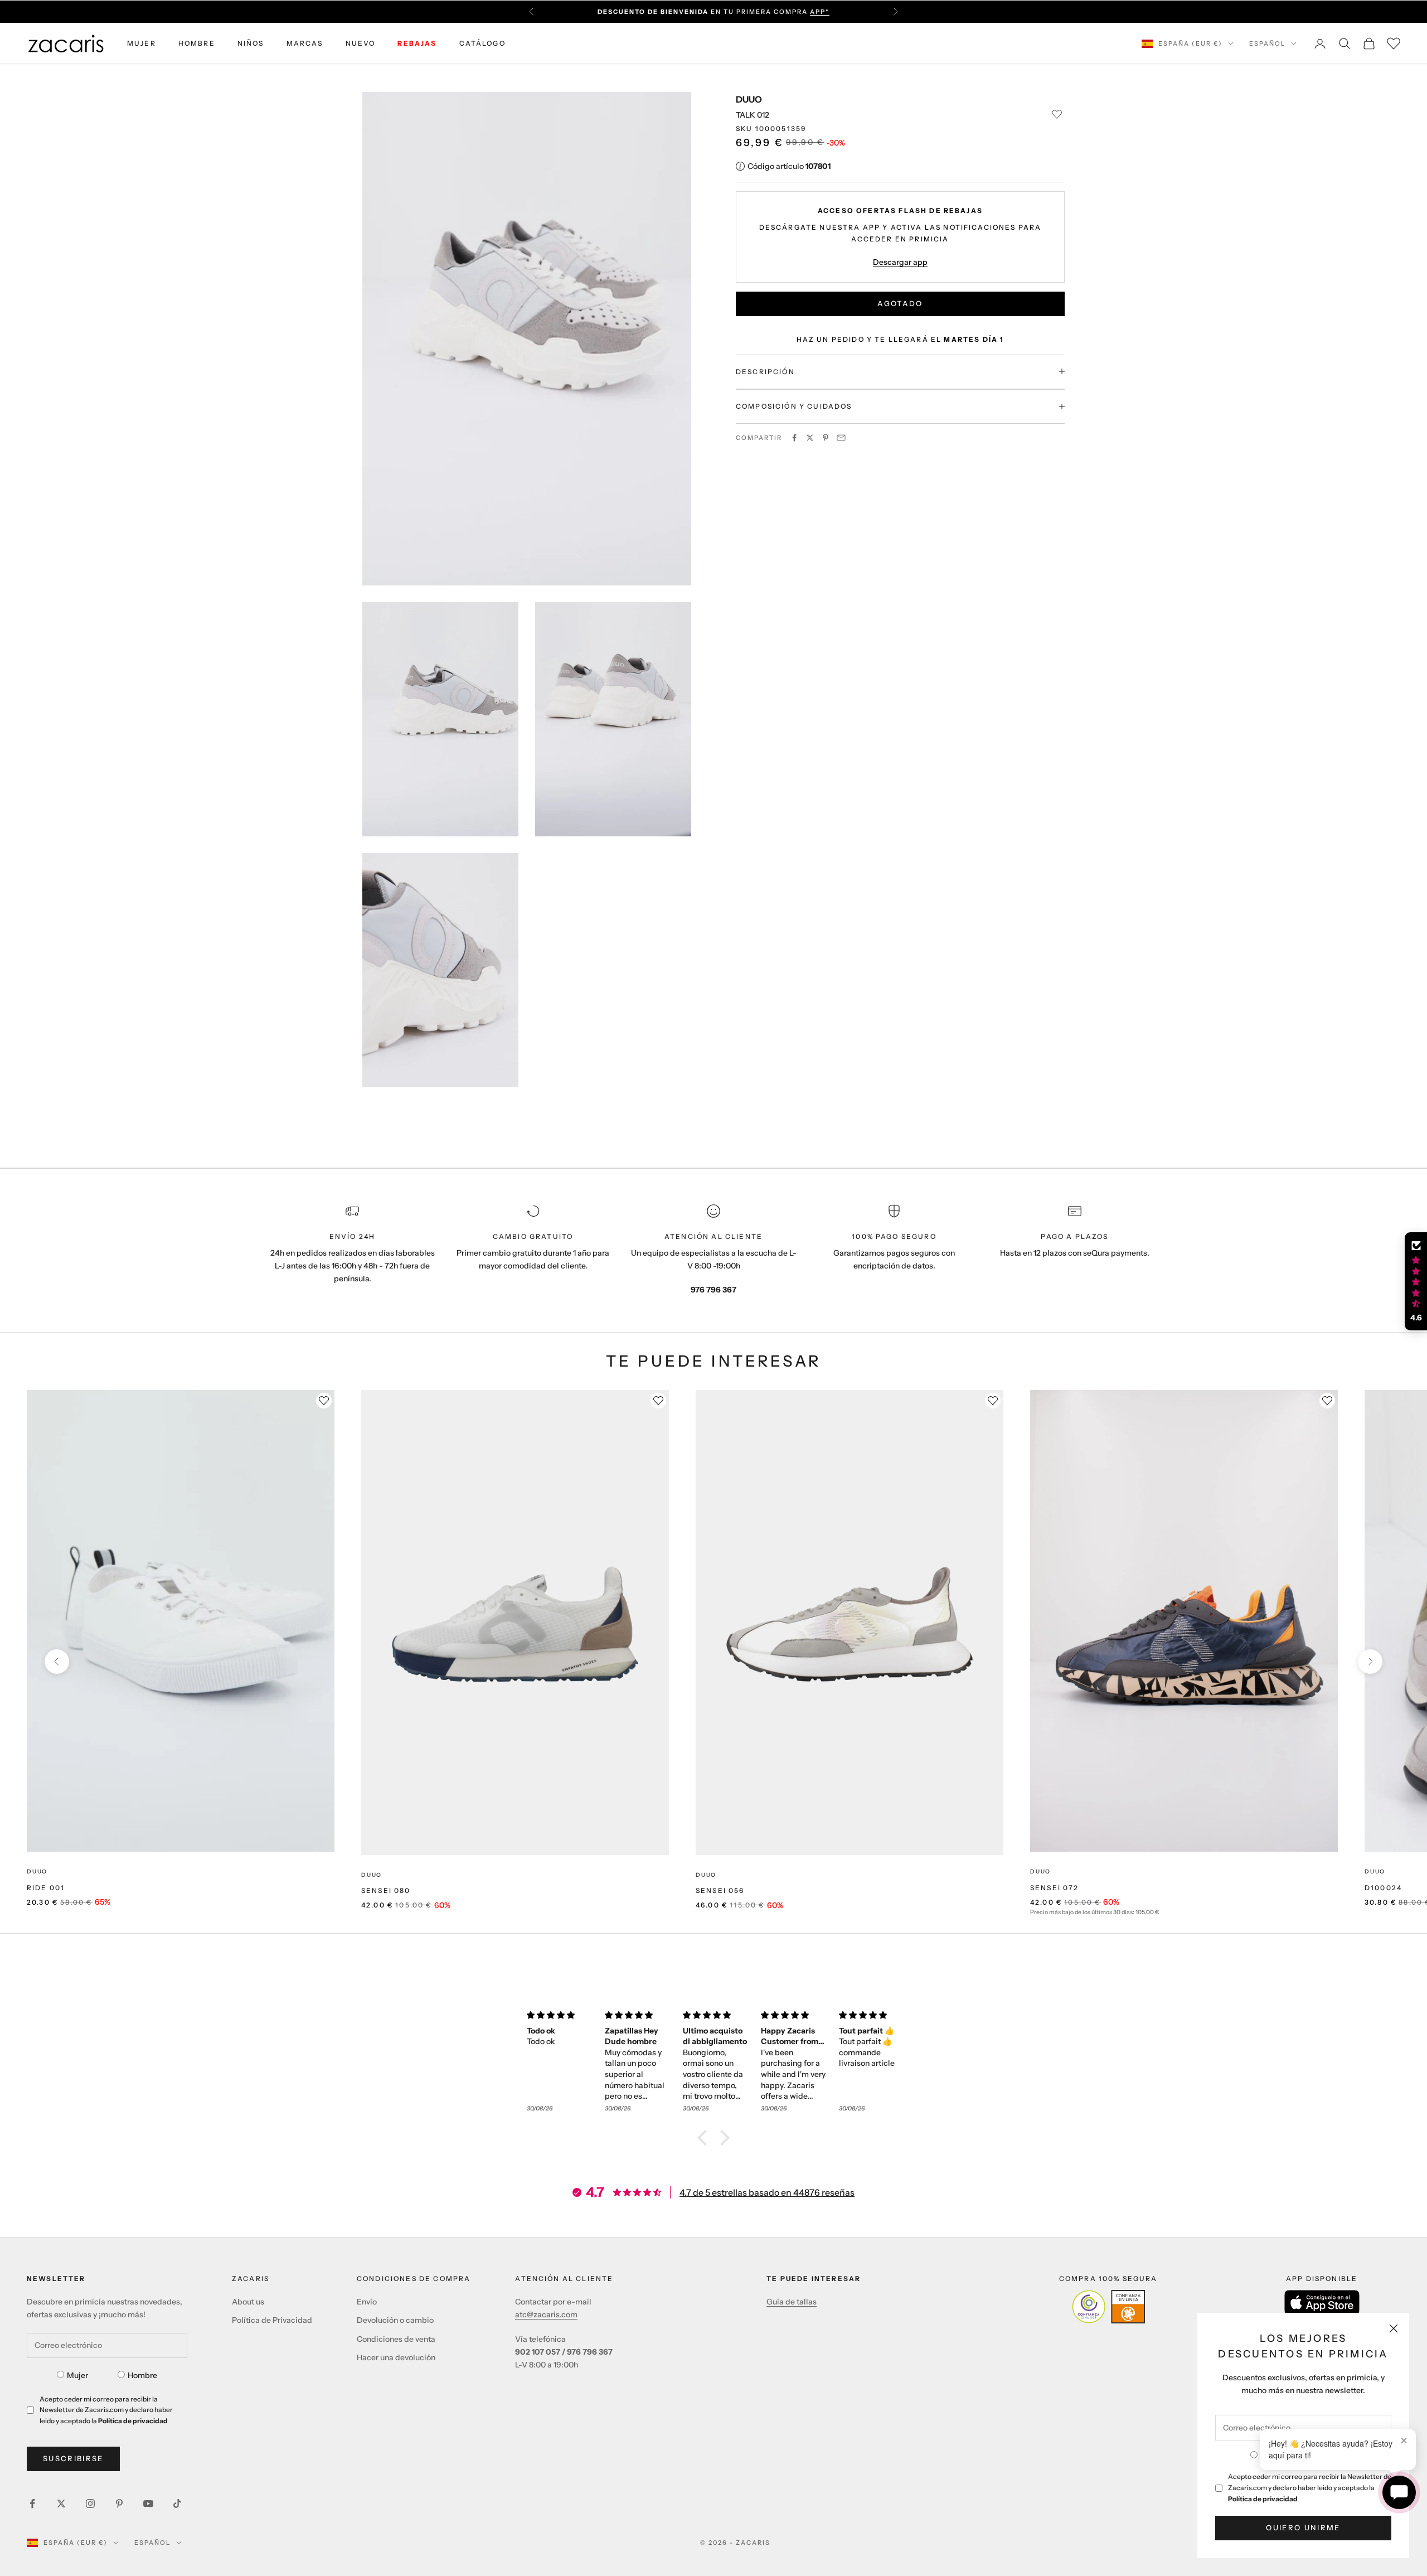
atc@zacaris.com (546, 2314)
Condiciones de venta (396, 2339)
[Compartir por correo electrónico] (841, 438)
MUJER (142, 43)
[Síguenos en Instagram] (90, 2504)
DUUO (749, 99)
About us (248, 2302)
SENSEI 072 (1055, 1888)
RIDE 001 (46, 1888)
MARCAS (305, 43)
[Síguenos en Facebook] (32, 2504)
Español (1267, 43)
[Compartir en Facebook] (794, 438)
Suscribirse (73, 2458)
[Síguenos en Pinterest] (119, 2504)
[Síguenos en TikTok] (177, 2504)
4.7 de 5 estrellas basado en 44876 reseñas (767, 2192)
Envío (367, 2302)
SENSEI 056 (720, 1890)
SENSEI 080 (386, 1890)
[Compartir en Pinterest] (826, 438)
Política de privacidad (1263, 2499)
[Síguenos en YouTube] (148, 2504)
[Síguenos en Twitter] (61, 2504)
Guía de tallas (792, 2302)
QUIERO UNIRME (1303, 2527)
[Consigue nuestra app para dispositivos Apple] (1322, 2303)
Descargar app (900, 262)
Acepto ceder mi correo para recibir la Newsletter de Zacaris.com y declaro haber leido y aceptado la (1310, 2488)
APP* (820, 12)
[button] (705, 2138)
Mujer (77, 2375)
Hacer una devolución (396, 2357)
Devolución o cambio (395, 2320)
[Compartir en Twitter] (810, 438)
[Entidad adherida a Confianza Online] (1108, 2307)
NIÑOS (251, 43)
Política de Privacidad (272, 2320)
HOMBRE (197, 43)
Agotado (900, 303)
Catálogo (482, 43)
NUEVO (361, 43)
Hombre (142, 2375)
